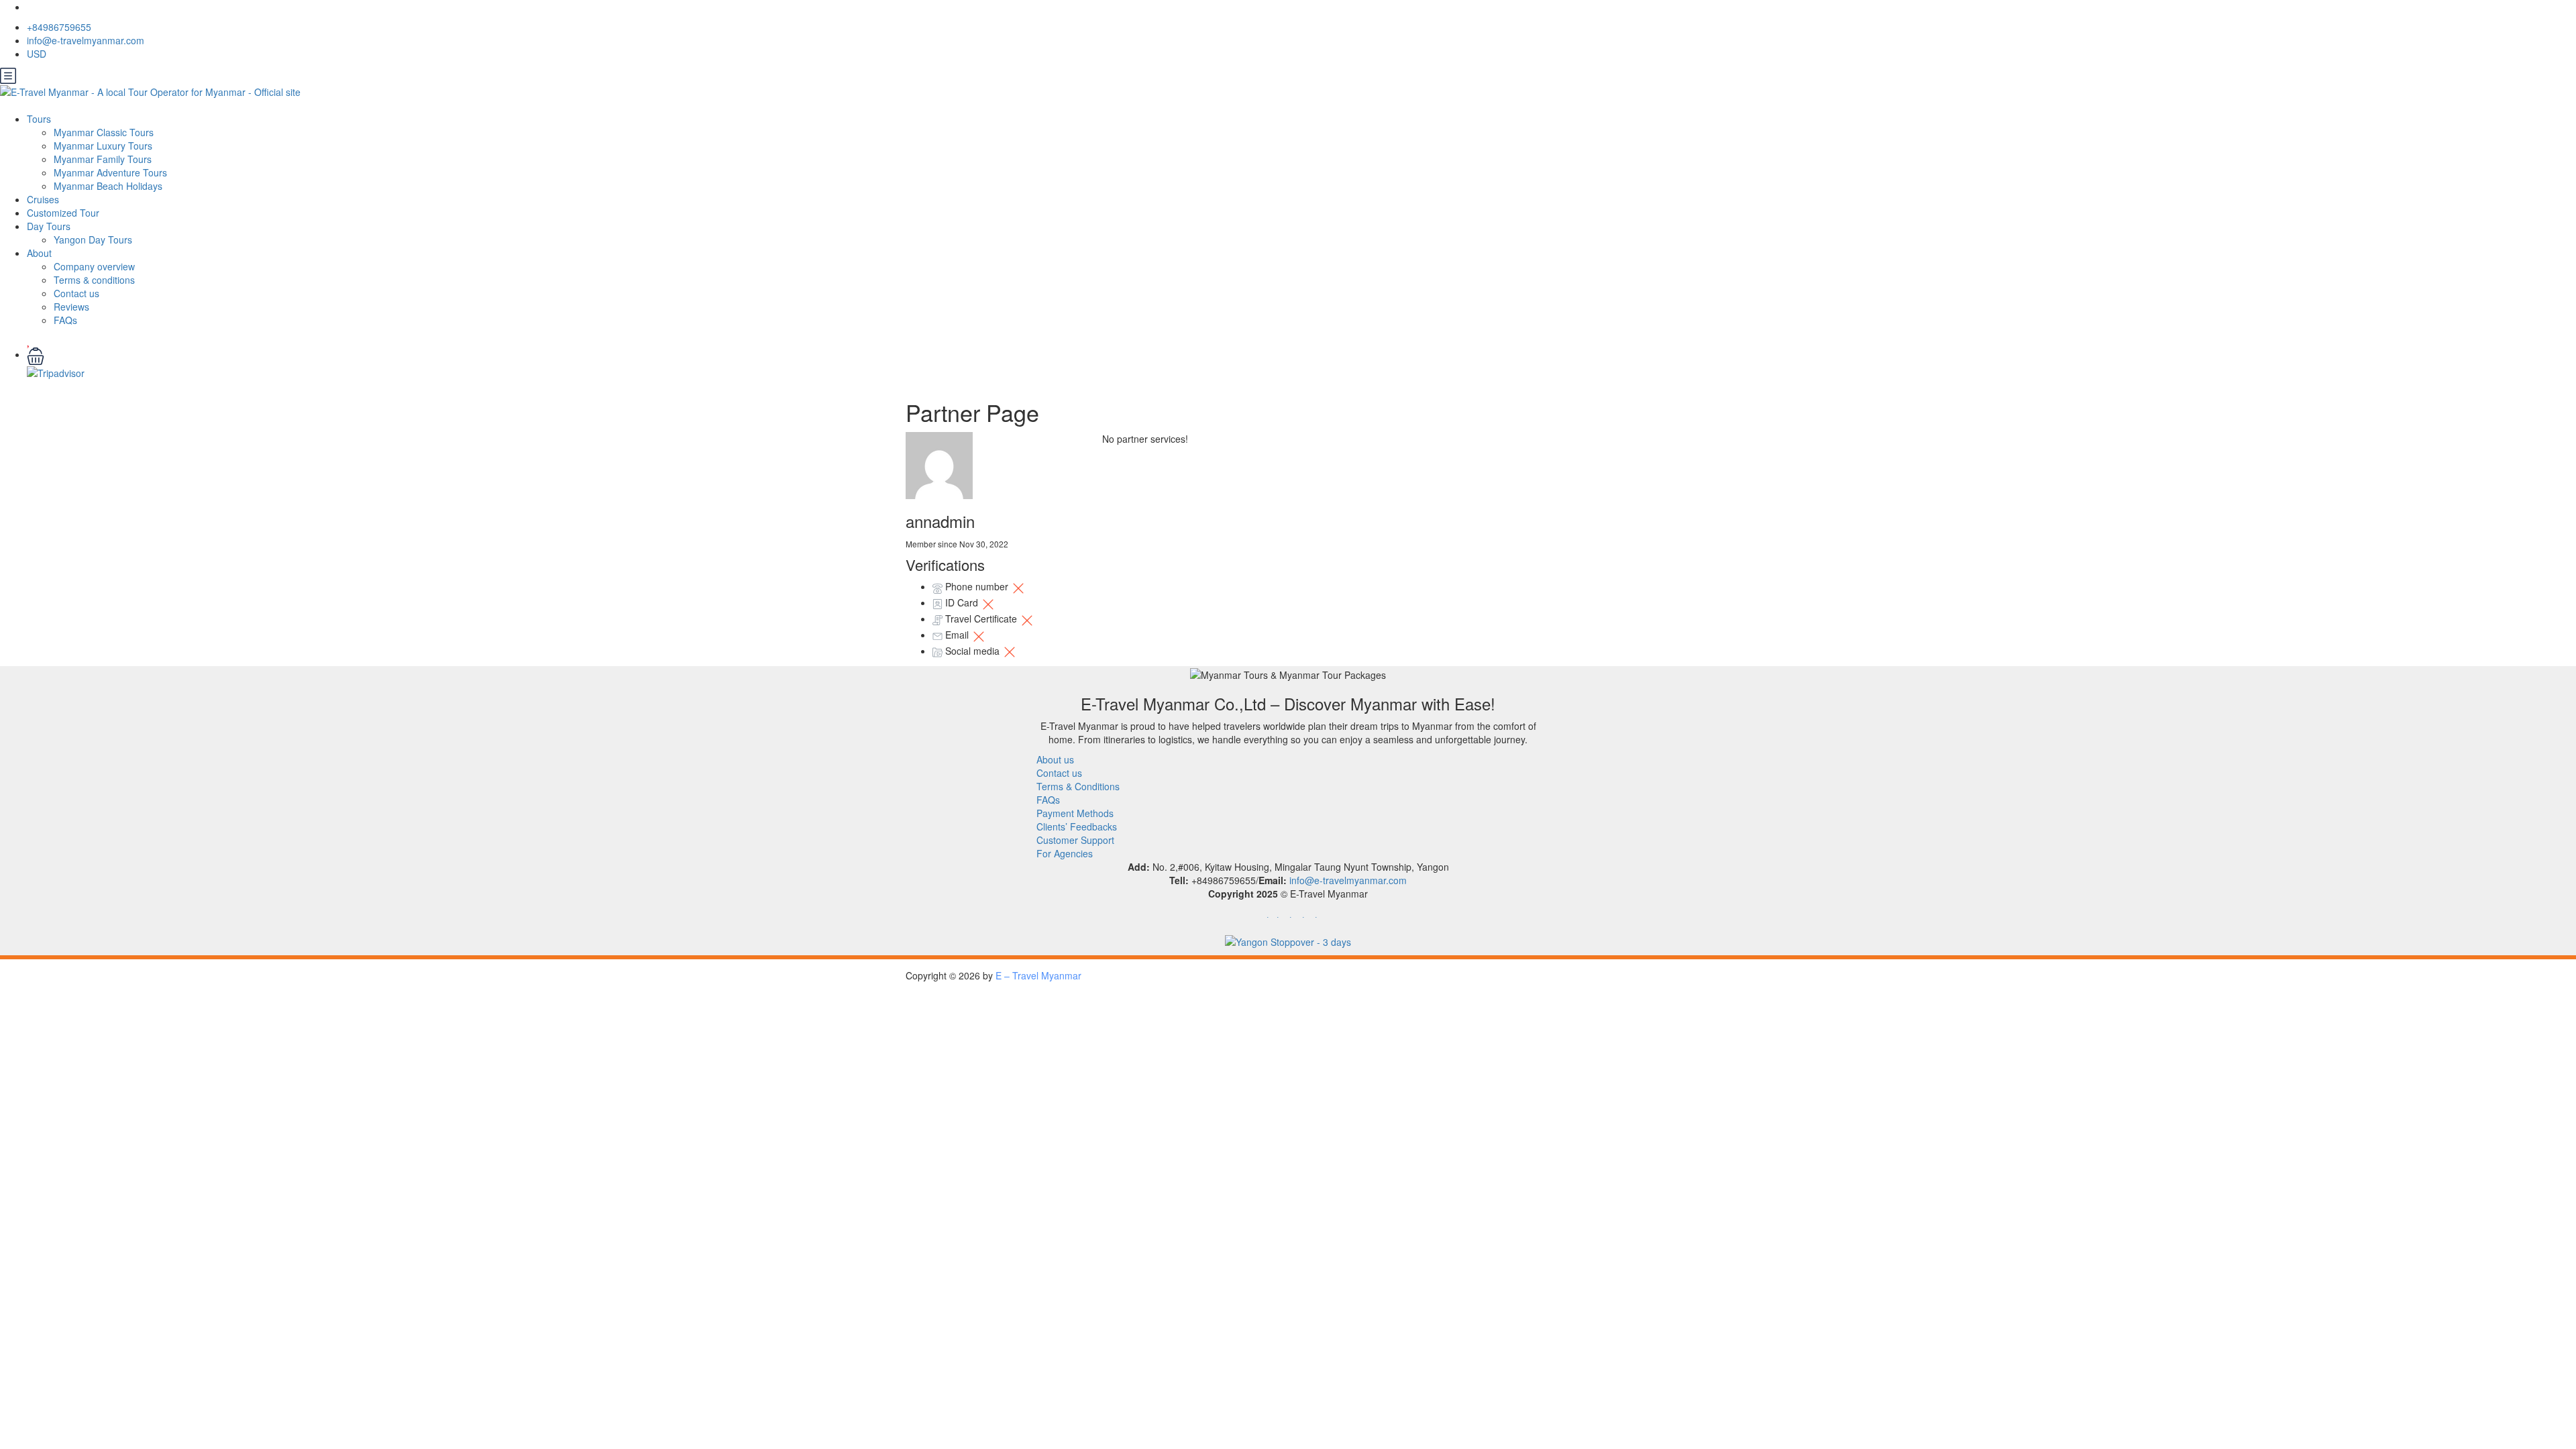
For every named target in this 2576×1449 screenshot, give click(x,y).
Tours (39, 119)
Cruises (43, 199)
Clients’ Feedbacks (1077, 826)
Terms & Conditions (1078, 786)
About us (1055, 759)
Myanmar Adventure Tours (110, 172)
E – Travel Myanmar (1038, 975)
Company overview (94, 266)
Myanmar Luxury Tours (103, 146)
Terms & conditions (94, 280)
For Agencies (1065, 853)
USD (38, 54)
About (39, 253)
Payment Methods (1075, 813)
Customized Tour (63, 213)
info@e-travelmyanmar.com (86, 40)
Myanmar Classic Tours (104, 132)
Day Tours (49, 226)
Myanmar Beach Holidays (108, 186)
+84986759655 (59, 27)
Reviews (71, 307)
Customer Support (1075, 840)
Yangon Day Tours (93, 239)
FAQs (65, 320)
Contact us (76, 293)
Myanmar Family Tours (103, 159)
